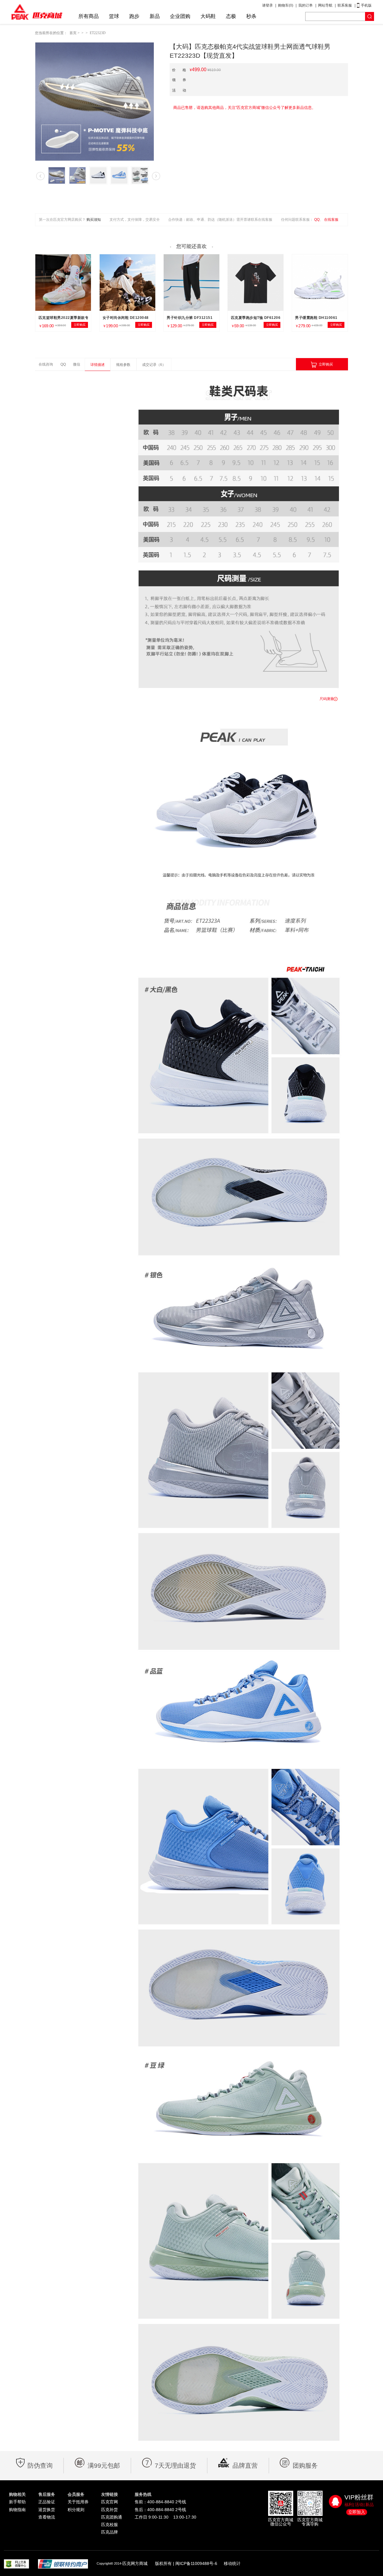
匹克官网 (110, 2502)
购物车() (286, 5)
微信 (77, 364)
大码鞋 (208, 16)
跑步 (134, 16)
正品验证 (47, 2502)
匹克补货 (110, 2510)
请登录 (268, 5)
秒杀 (251, 16)
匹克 (37, 12)
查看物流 (47, 2517)
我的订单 (306, 5)
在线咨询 (46, 364)
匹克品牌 (110, 2532)
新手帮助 (17, 2502)
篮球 (114, 16)
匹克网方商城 (135, 2563)
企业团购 (180, 16)
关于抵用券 (78, 2502)
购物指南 (17, 2510)
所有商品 (89, 16)
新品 (155, 16)
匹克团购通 (112, 2517)
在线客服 (331, 220)
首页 (73, 33)
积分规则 (76, 2510)
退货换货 (47, 2510)
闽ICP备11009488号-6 (196, 2563)
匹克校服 (110, 2525)
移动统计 (232, 2563)
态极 (231, 16)
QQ (317, 220)
